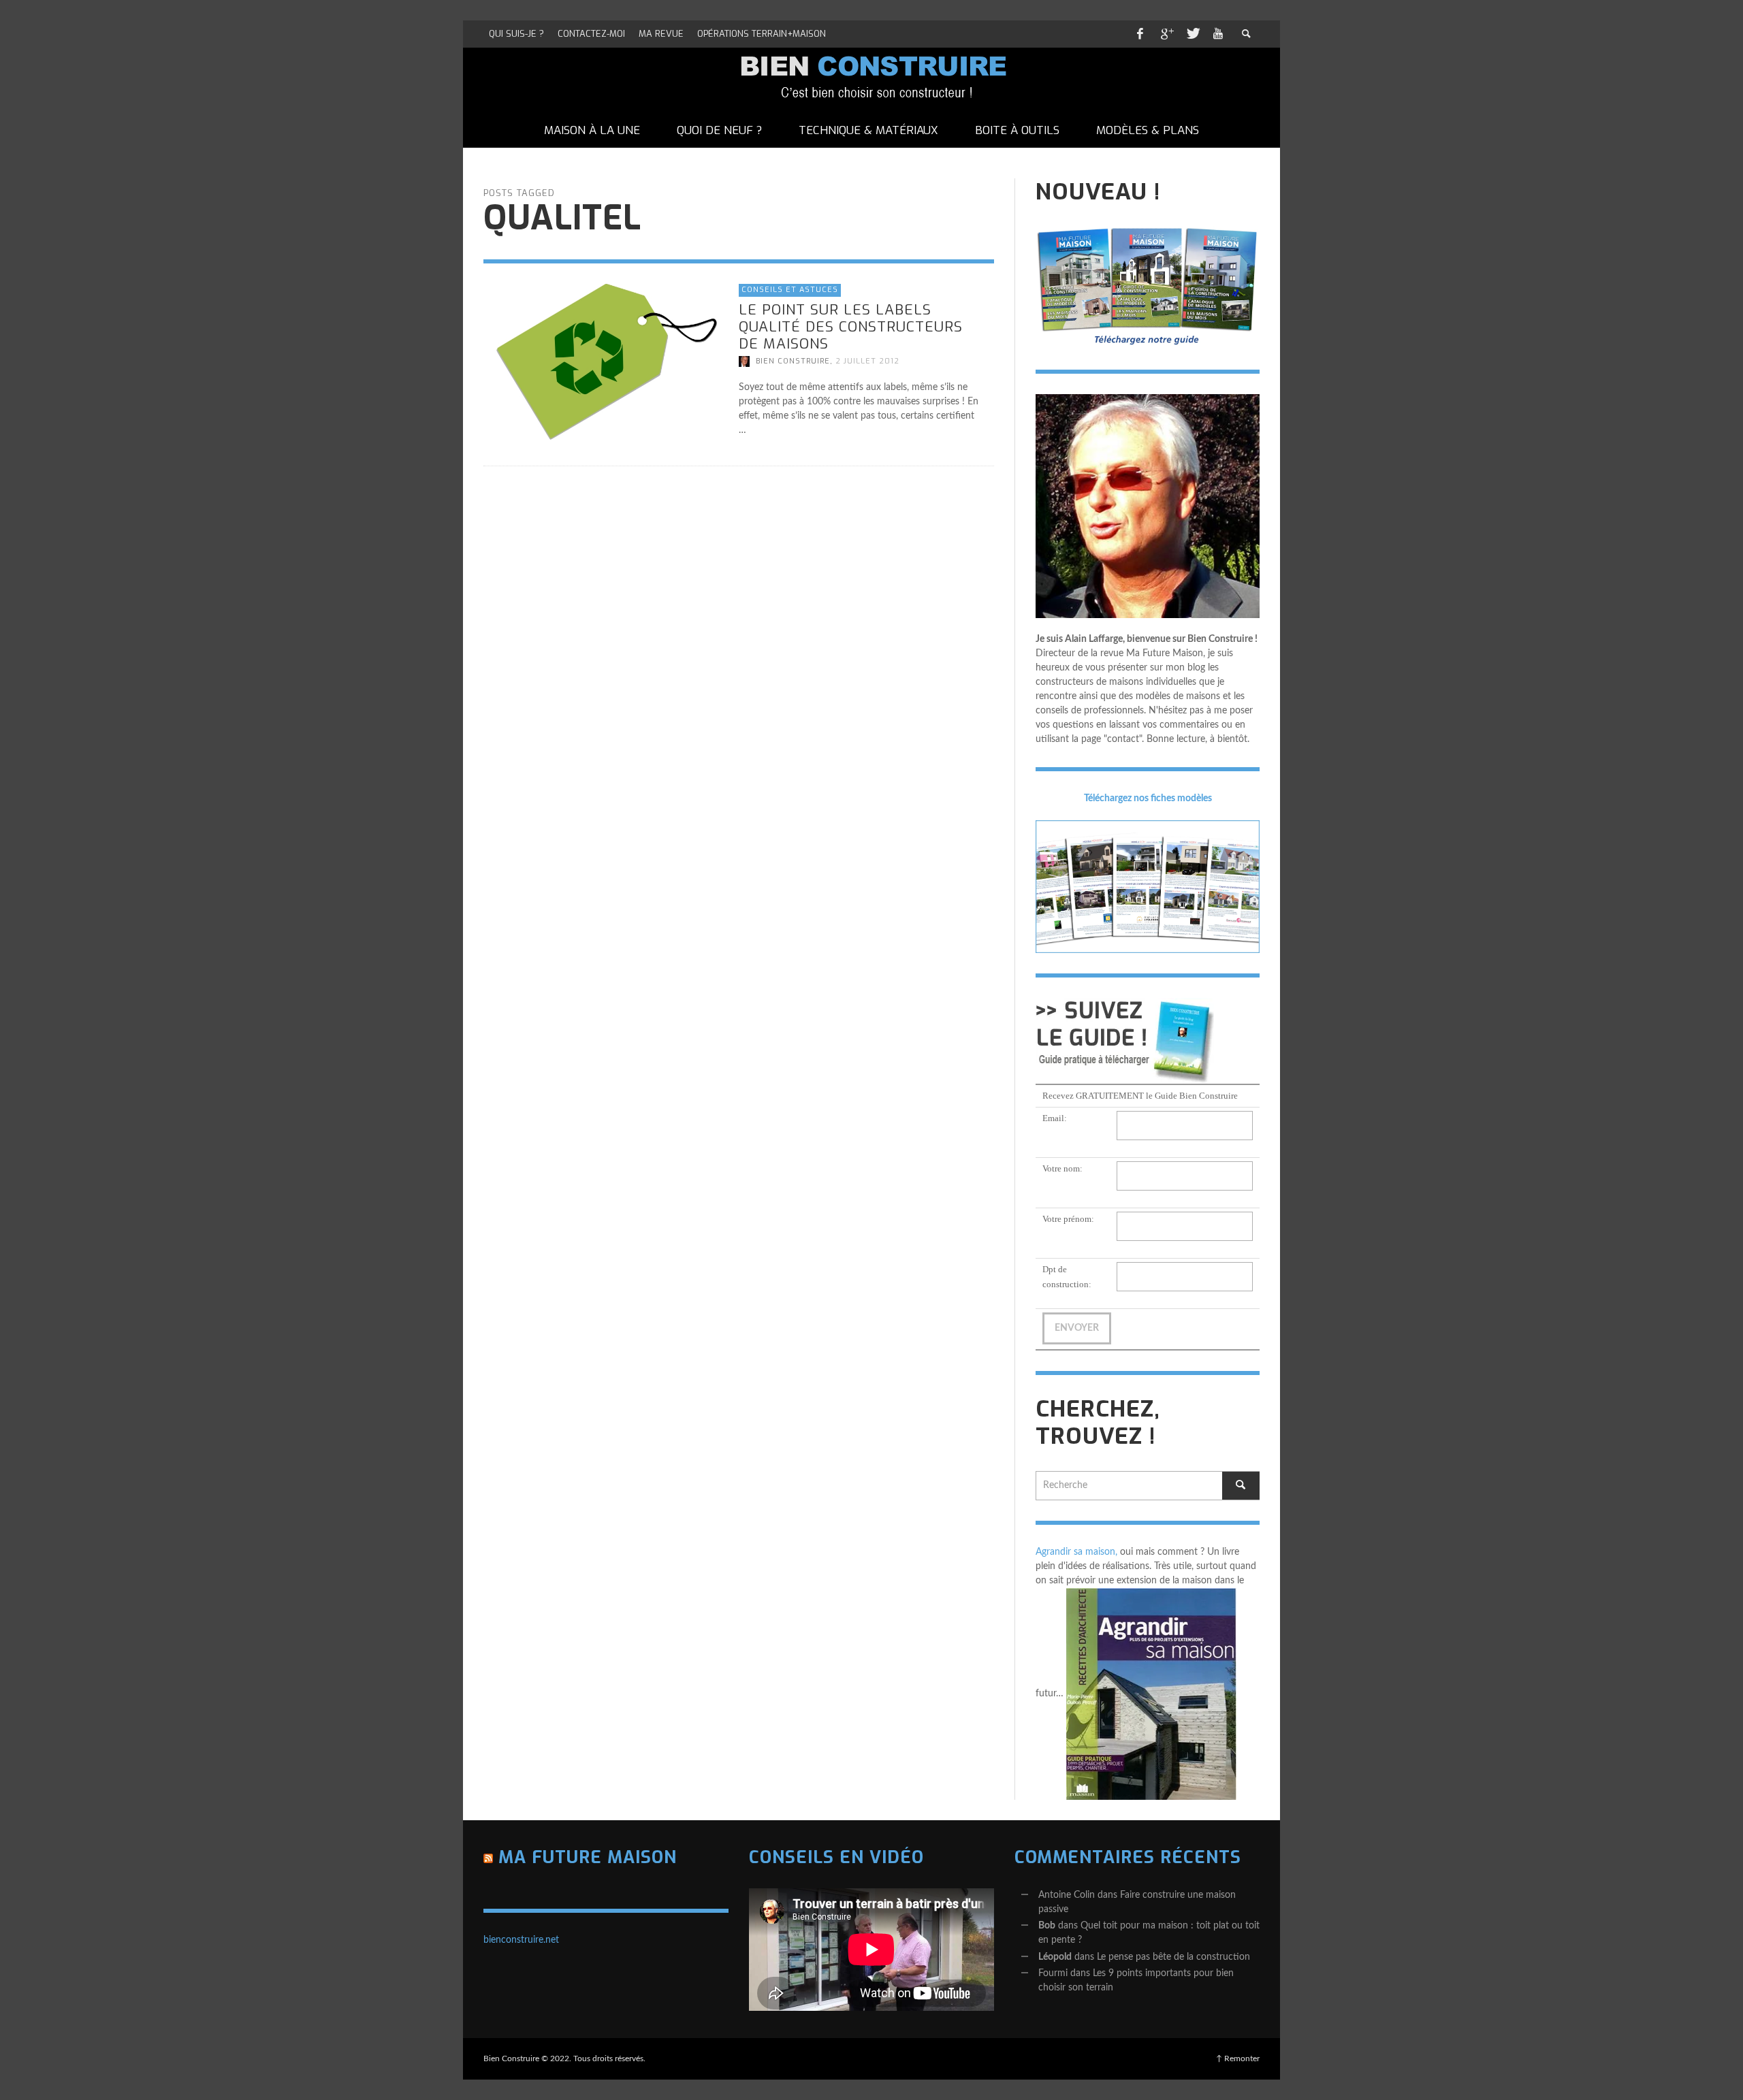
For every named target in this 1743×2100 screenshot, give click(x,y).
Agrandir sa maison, (1076, 1552)
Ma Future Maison (588, 1857)
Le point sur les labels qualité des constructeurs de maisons (851, 326)
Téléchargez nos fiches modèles (1148, 798)
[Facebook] (1140, 34)
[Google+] (1166, 34)
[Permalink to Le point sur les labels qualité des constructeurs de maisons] (604, 362)
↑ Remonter (1238, 2058)
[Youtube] (1218, 34)
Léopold (1055, 1957)
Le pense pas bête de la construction (1173, 1957)
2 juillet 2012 (867, 361)
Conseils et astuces (790, 290)
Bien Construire (793, 361)
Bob (1047, 1926)
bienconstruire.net (521, 1940)
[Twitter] (1192, 34)
